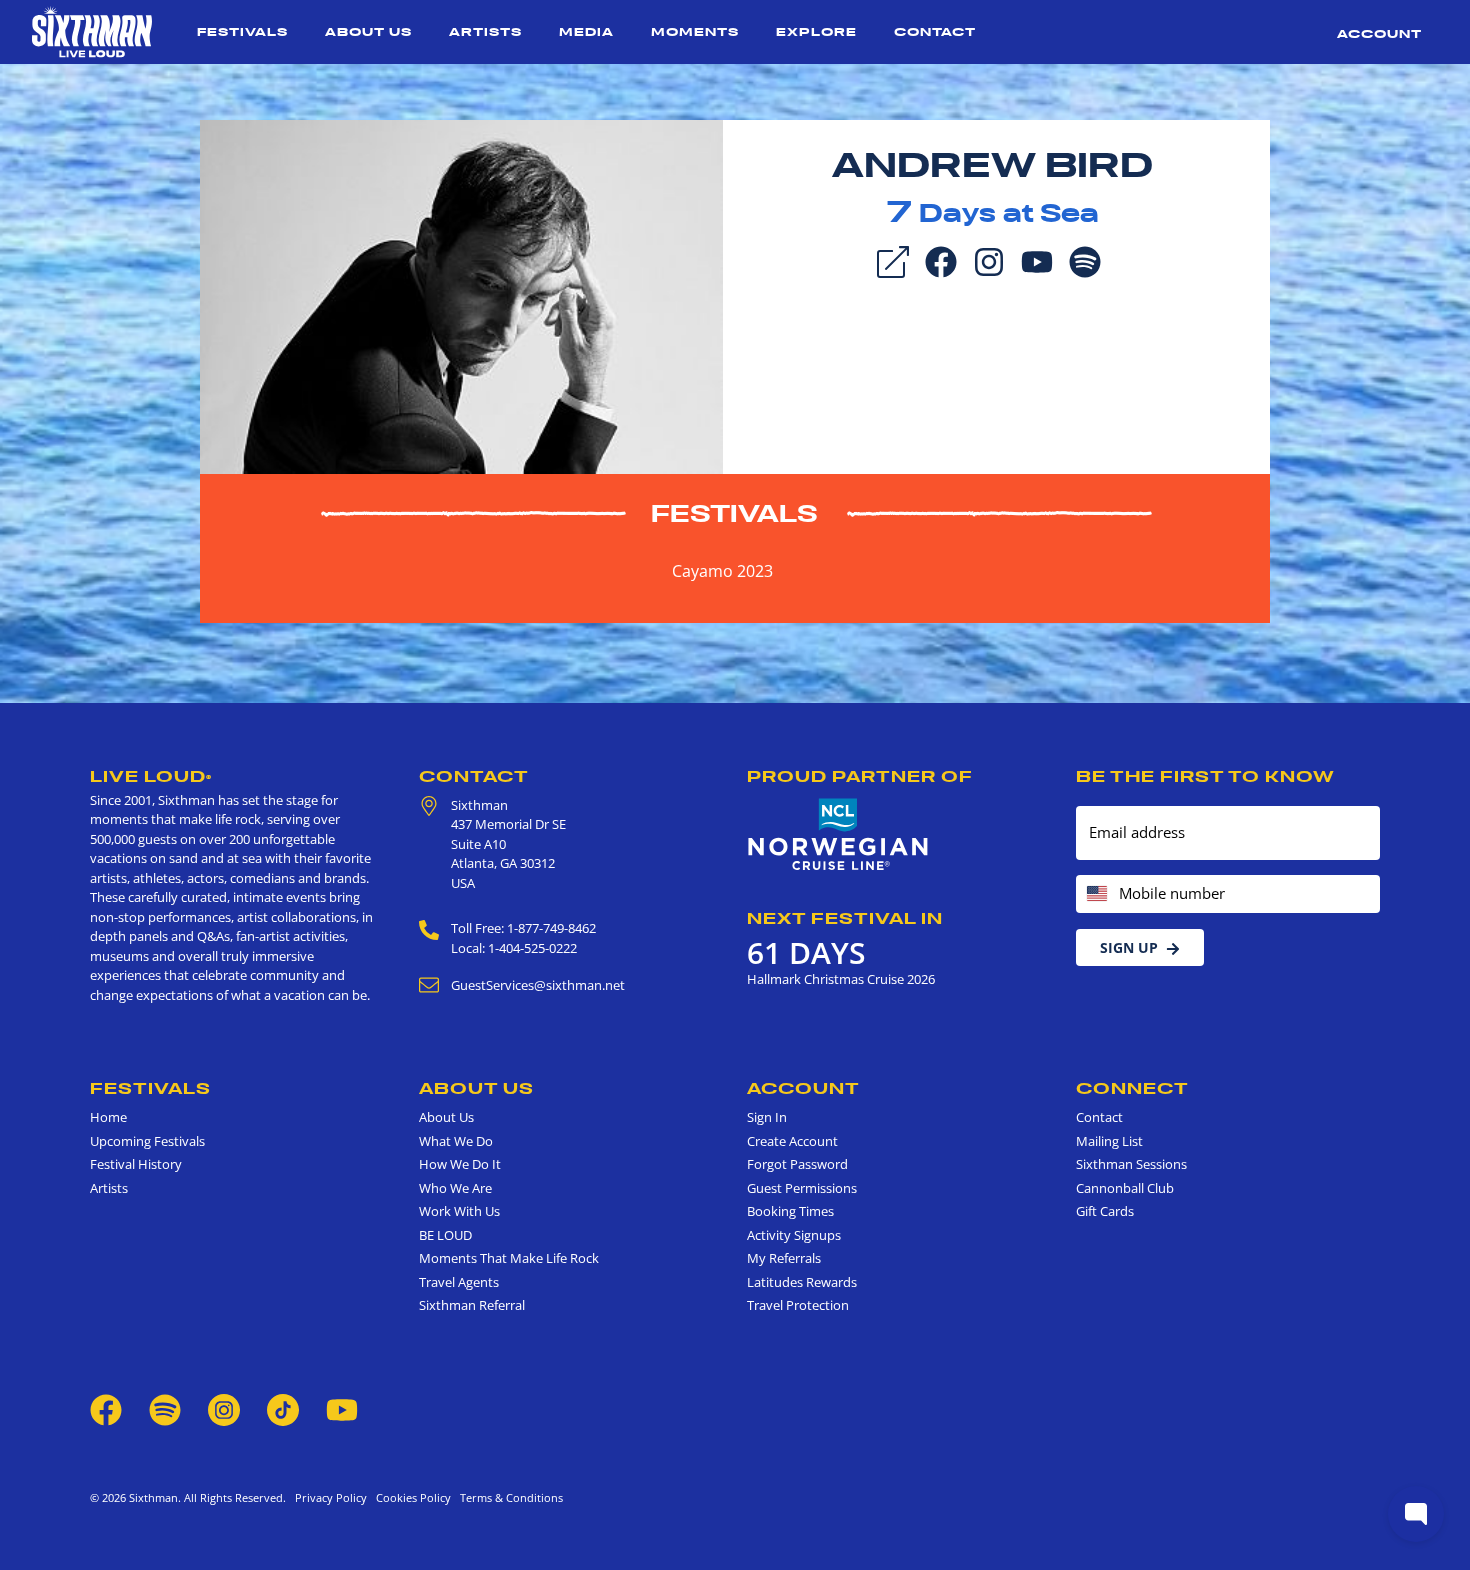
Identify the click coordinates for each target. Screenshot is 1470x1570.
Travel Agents (459, 1282)
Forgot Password (797, 1164)
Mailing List (1109, 1141)
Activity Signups (794, 1235)
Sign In (767, 1117)
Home (108, 1117)
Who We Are (455, 1188)
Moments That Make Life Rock (509, 1258)
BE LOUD (445, 1235)
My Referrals (784, 1258)
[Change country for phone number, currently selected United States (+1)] (1095, 894)
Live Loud (151, 776)
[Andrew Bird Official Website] (461, 295)
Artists (485, 31)
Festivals (242, 31)
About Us (368, 31)
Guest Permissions (802, 1188)
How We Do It (460, 1164)
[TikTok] (284, 1408)
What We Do (456, 1141)
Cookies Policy (410, 1497)
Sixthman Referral (472, 1305)
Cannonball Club (1125, 1188)
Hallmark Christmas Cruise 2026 (841, 979)
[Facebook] (941, 260)
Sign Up (1129, 947)
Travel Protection (798, 1305)
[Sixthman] (92, 32)
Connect (1132, 1088)
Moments (695, 31)
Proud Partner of (860, 776)
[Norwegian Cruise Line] (838, 835)
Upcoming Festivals (147, 1141)
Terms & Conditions (508, 1497)
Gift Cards (1105, 1211)
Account (1379, 33)
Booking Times (790, 1211)
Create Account (792, 1141)
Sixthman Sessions (1131, 1164)
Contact (935, 31)
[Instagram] (989, 260)
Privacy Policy (331, 1497)
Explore (816, 31)
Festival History (136, 1164)
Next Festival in (845, 918)
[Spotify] (1085, 260)
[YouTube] (1037, 260)
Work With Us (459, 1211)
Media (586, 31)
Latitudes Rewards (802, 1282)
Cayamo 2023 (722, 571)
